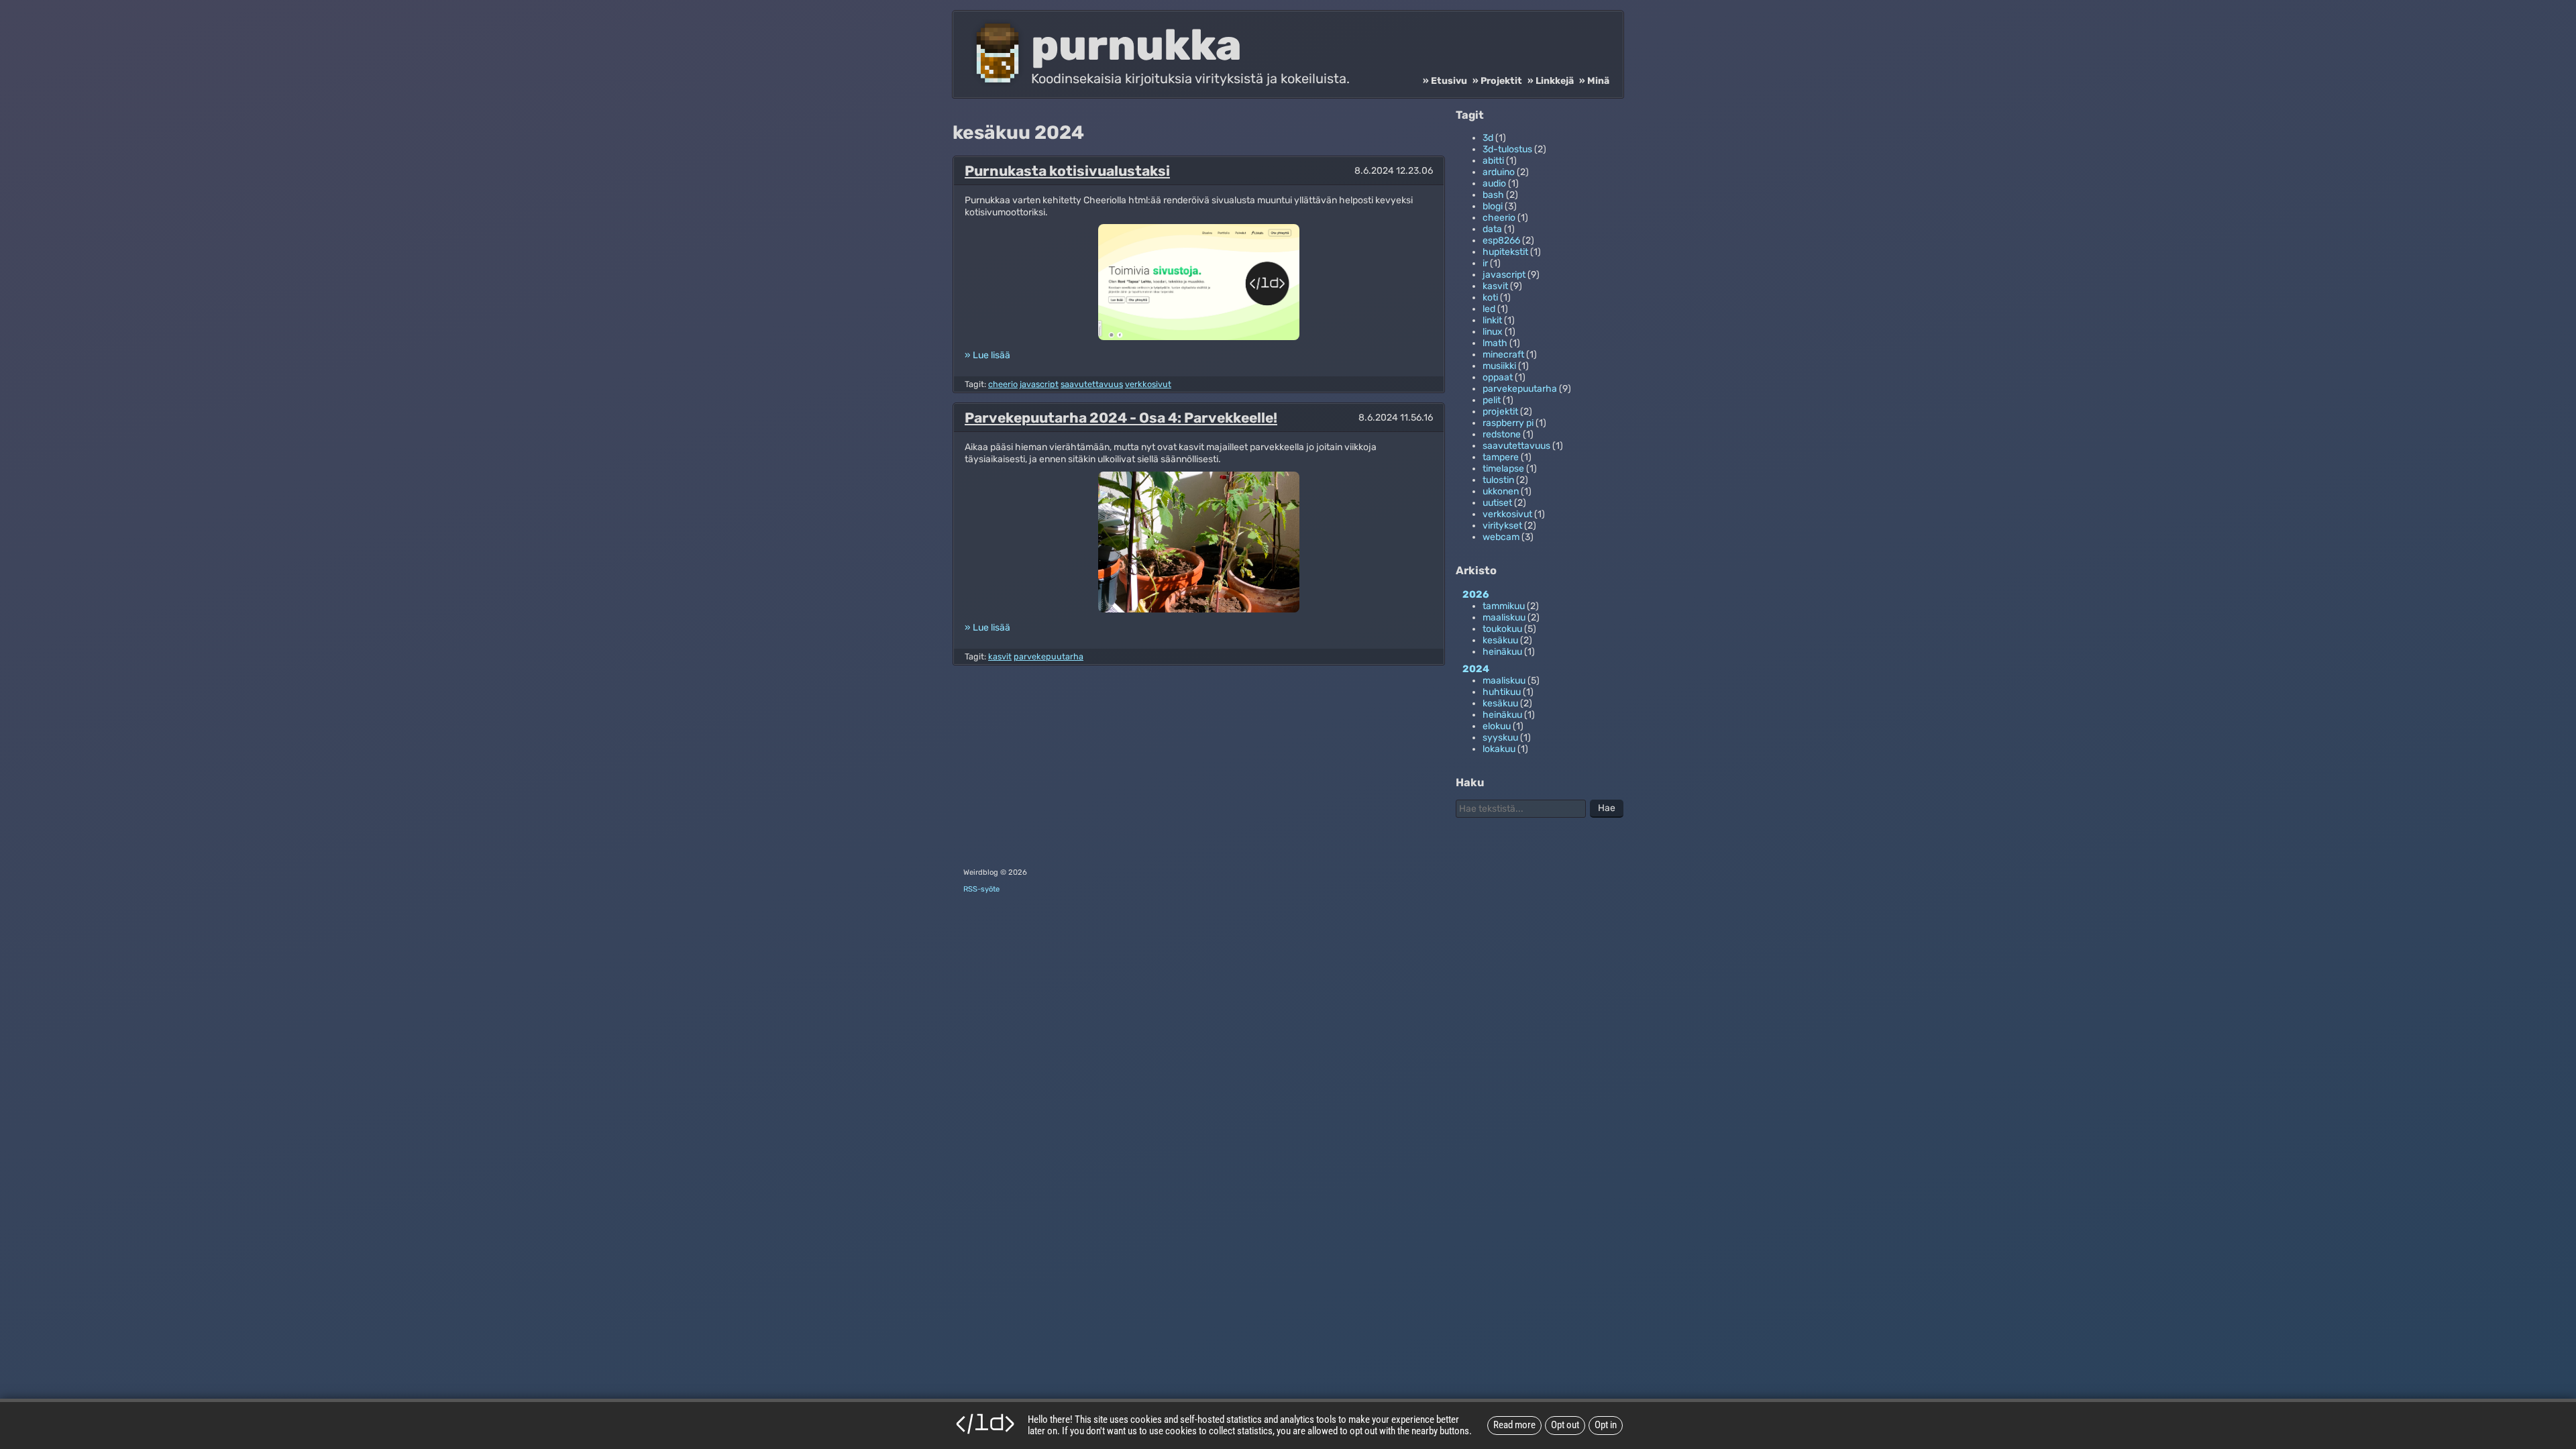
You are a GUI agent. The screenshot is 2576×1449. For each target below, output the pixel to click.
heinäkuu (1502, 652)
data (1492, 229)
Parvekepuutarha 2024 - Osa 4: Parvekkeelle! (1121, 418)
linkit (1492, 320)
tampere (1501, 457)
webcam (1501, 537)
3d (1488, 138)
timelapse (1503, 469)
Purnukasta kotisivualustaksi (1067, 171)
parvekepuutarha (1049, 656)
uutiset (1497, 503)
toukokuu (1502, 629)
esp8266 (1501, 240)
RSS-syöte (981, 889)
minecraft (1503, 355)
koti (1490, 298)
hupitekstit (1505, 252)
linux (1493, 332)
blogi (1493, 206)
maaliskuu (1504, 618)
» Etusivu (1445, 81)
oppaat (1498, 377)
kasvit (1000, 656)
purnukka (1136, 45)
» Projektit (1497, 81)
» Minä (1594, 81)
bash (1493, 195)
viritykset (1502, 526)
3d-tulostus (1507, 149)
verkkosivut (1148, 384)
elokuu (1497, 726)
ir (1485, 263)
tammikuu (1504, 606)
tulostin (1498, 480)
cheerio (1003, 384)
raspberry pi (1508, 423)
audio (1494, 183)
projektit (1500, 412)
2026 (1476, 594)
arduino (1499, 172)
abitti (1493, 161)
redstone (1502, 434)
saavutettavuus (1092, 384)
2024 (1476, 669)
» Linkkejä (1551, 81)
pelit (1492, 400)
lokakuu (1499, 749)
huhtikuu (1502, 692)
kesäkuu (1500, 640)
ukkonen (1501, 491)
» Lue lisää (987, 355)
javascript (1039, 384)
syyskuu (1500, 738)
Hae (1607, 808)
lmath (1495, 343)
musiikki (1499, 366)
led (1489, 309)
